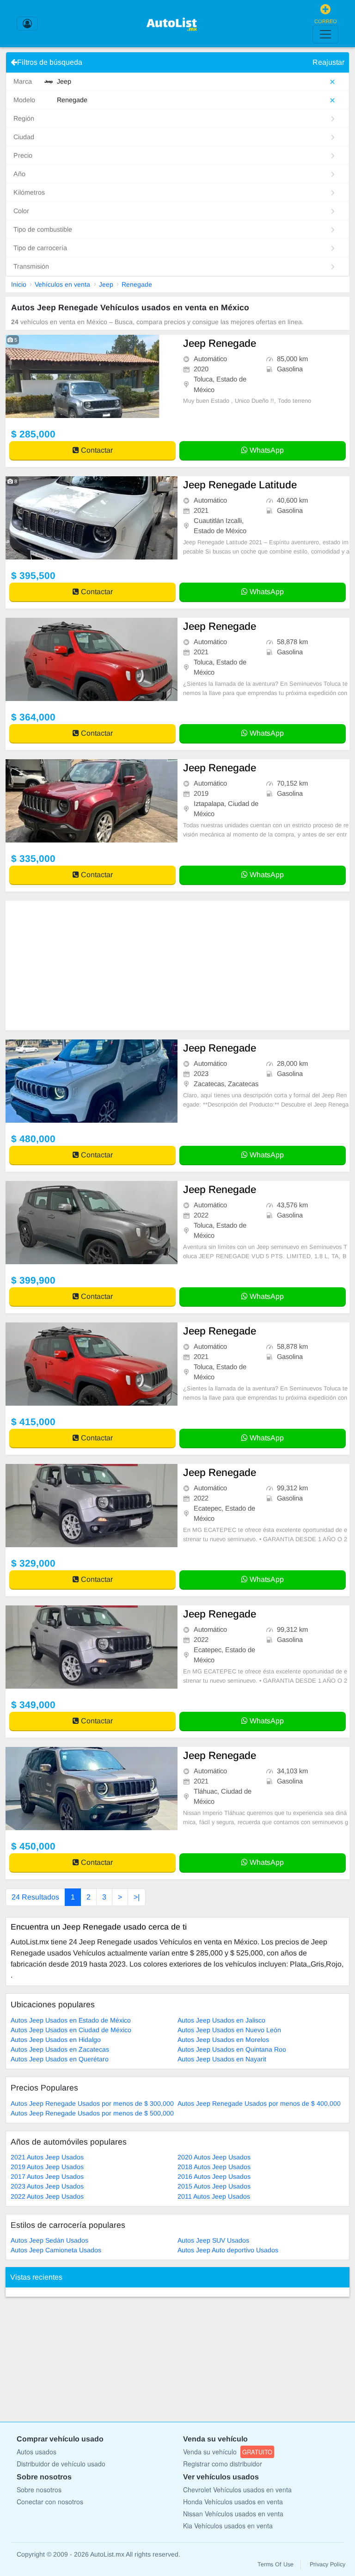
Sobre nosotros (39, 2490)
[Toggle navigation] (325, 34)
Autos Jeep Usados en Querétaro (60, 2059)
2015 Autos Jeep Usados (214, 2186)
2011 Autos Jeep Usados (214, 2196)
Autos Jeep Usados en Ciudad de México (71, 2030)
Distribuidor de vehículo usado (61, 2464)
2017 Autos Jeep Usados (47, 2176)
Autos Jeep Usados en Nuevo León (229, 2030)
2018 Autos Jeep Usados (214, 2167)
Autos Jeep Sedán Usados (49, 2240)
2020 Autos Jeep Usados (214, 2157)
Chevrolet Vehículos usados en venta (237, 2490)
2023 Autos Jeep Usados (47, 2186)
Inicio (19, 284)
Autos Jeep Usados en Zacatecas (60, 2049)
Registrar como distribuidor (223, 2464)
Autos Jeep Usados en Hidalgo (56, 2040)
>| (137, 1897)
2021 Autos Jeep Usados (47, 2157)
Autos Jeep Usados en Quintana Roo (232, 2049)
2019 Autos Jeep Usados (47, 2167)
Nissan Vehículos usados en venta (233, 2514)
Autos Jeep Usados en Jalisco (221, 2020)
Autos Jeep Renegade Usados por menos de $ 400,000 (259, 2103)
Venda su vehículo (228, 2452)
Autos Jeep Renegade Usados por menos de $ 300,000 (92, 2103)
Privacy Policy (327, 2564)
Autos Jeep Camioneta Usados (56, 2250)
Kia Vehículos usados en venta (228, 2526)
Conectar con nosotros (50, 2502)
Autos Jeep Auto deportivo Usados (228, 2250)
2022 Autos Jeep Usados (47, 2196)
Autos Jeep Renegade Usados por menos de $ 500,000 (92, 2113)
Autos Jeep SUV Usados (213, 2240)
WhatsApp (266, 450)
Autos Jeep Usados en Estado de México (71, 2020)
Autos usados (37, 2452)
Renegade (137, 284)
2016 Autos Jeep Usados (214, 2176)
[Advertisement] (177, 965)
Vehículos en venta (62, 284)
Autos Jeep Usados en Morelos (223, 2040)
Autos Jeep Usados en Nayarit (222, 2059)
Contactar (96, 450)
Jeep (106, 284)
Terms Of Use (275, 2564)
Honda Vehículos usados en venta (233, 2502)
